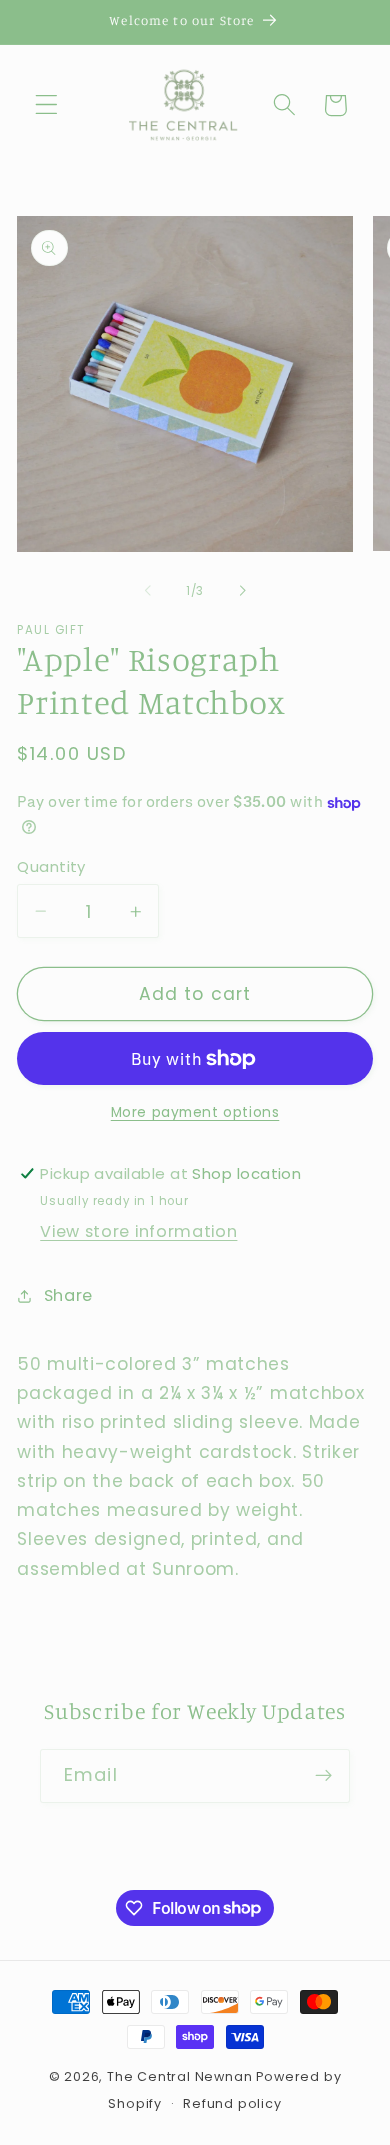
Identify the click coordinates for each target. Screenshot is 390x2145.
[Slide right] (242, 591)
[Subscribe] (323, 1776)
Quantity (51, 866)
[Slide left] (148, 591)
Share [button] (68, 1295)
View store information (138, 1231)
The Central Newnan (180, 2076)
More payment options (195, 1112)
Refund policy (232, 2103)
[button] (46, 105)
